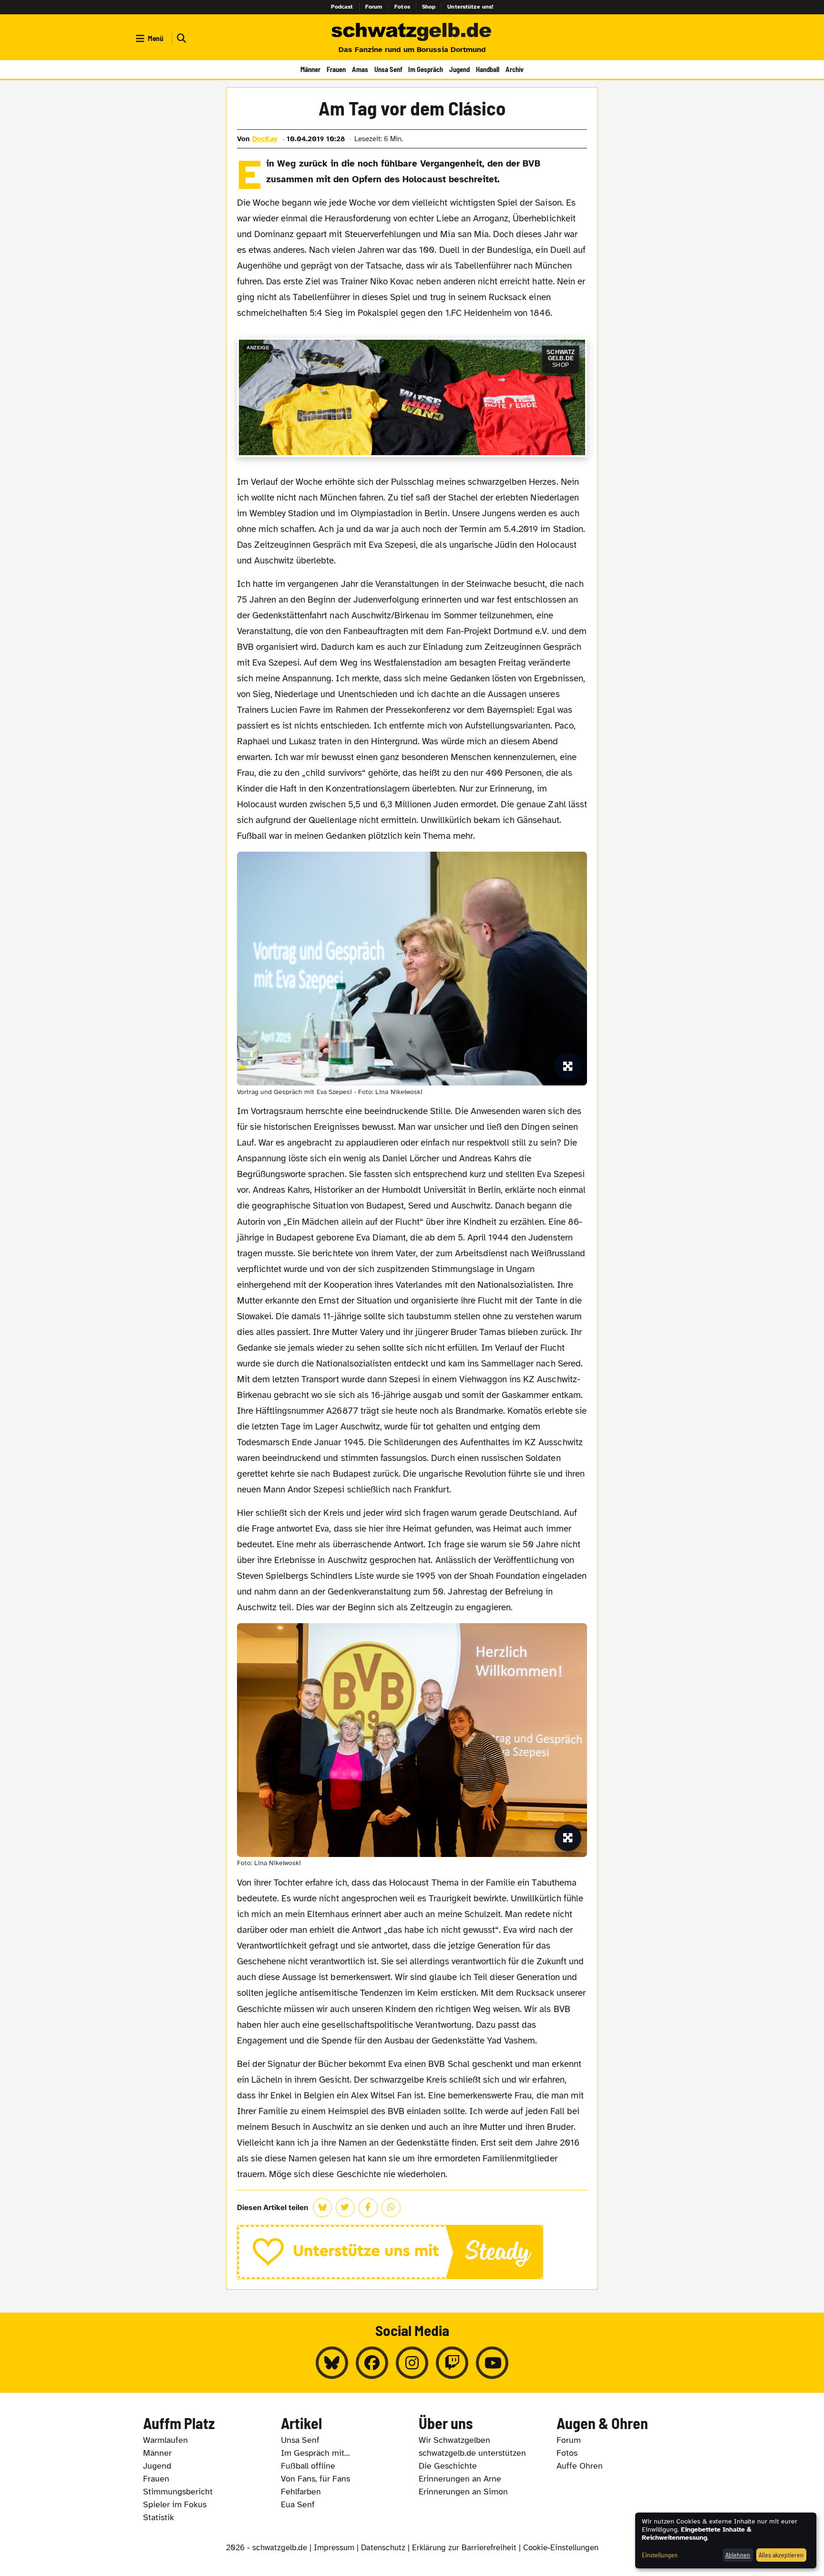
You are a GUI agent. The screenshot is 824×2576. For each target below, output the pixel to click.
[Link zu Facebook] (372, 2363)
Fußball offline (308, 2466)
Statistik (159, 2517)
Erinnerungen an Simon (463, 2492)
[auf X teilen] (345, 2208)
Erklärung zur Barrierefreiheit (464, 2548)
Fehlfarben (301, 2492)
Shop (429, 7)
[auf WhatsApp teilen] (391, 2208)
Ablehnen (738, 2555)
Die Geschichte (448, 2466)
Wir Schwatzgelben (454, 2440)
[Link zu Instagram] (412, 2363)
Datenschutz (383, 2548)
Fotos (402, 7)
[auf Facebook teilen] (368, 2208)
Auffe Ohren (580, 2466)
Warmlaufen (165, 2440)
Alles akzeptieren (781, 2555)
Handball (488, 69)
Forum (374, 7)
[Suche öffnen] (180, 38)
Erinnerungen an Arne (460, 2479)
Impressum (334, 2548)
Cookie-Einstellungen (561, 2548)
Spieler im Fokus (175, 2504)
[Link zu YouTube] (492, 2363)
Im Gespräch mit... (315, 2453)
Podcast (342, 7)
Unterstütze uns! (470, 7)
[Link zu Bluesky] (332, 2363)
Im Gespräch (426, 69)
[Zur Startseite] (412, 32)
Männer (310, 69)
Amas (360, 69)
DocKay (265, 139)
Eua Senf (298, 2504)
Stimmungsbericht (178, 2492)
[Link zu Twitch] (452, 2363)
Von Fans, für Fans (315, 2479)
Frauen (336, 69)
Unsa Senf (388, 69)
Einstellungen (660, 2555)
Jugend (459, 69)
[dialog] (726, 2540)
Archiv (515, 69)
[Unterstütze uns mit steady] (412, 2252)
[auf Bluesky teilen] (322, 2208)
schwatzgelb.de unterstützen (472, 2453)
